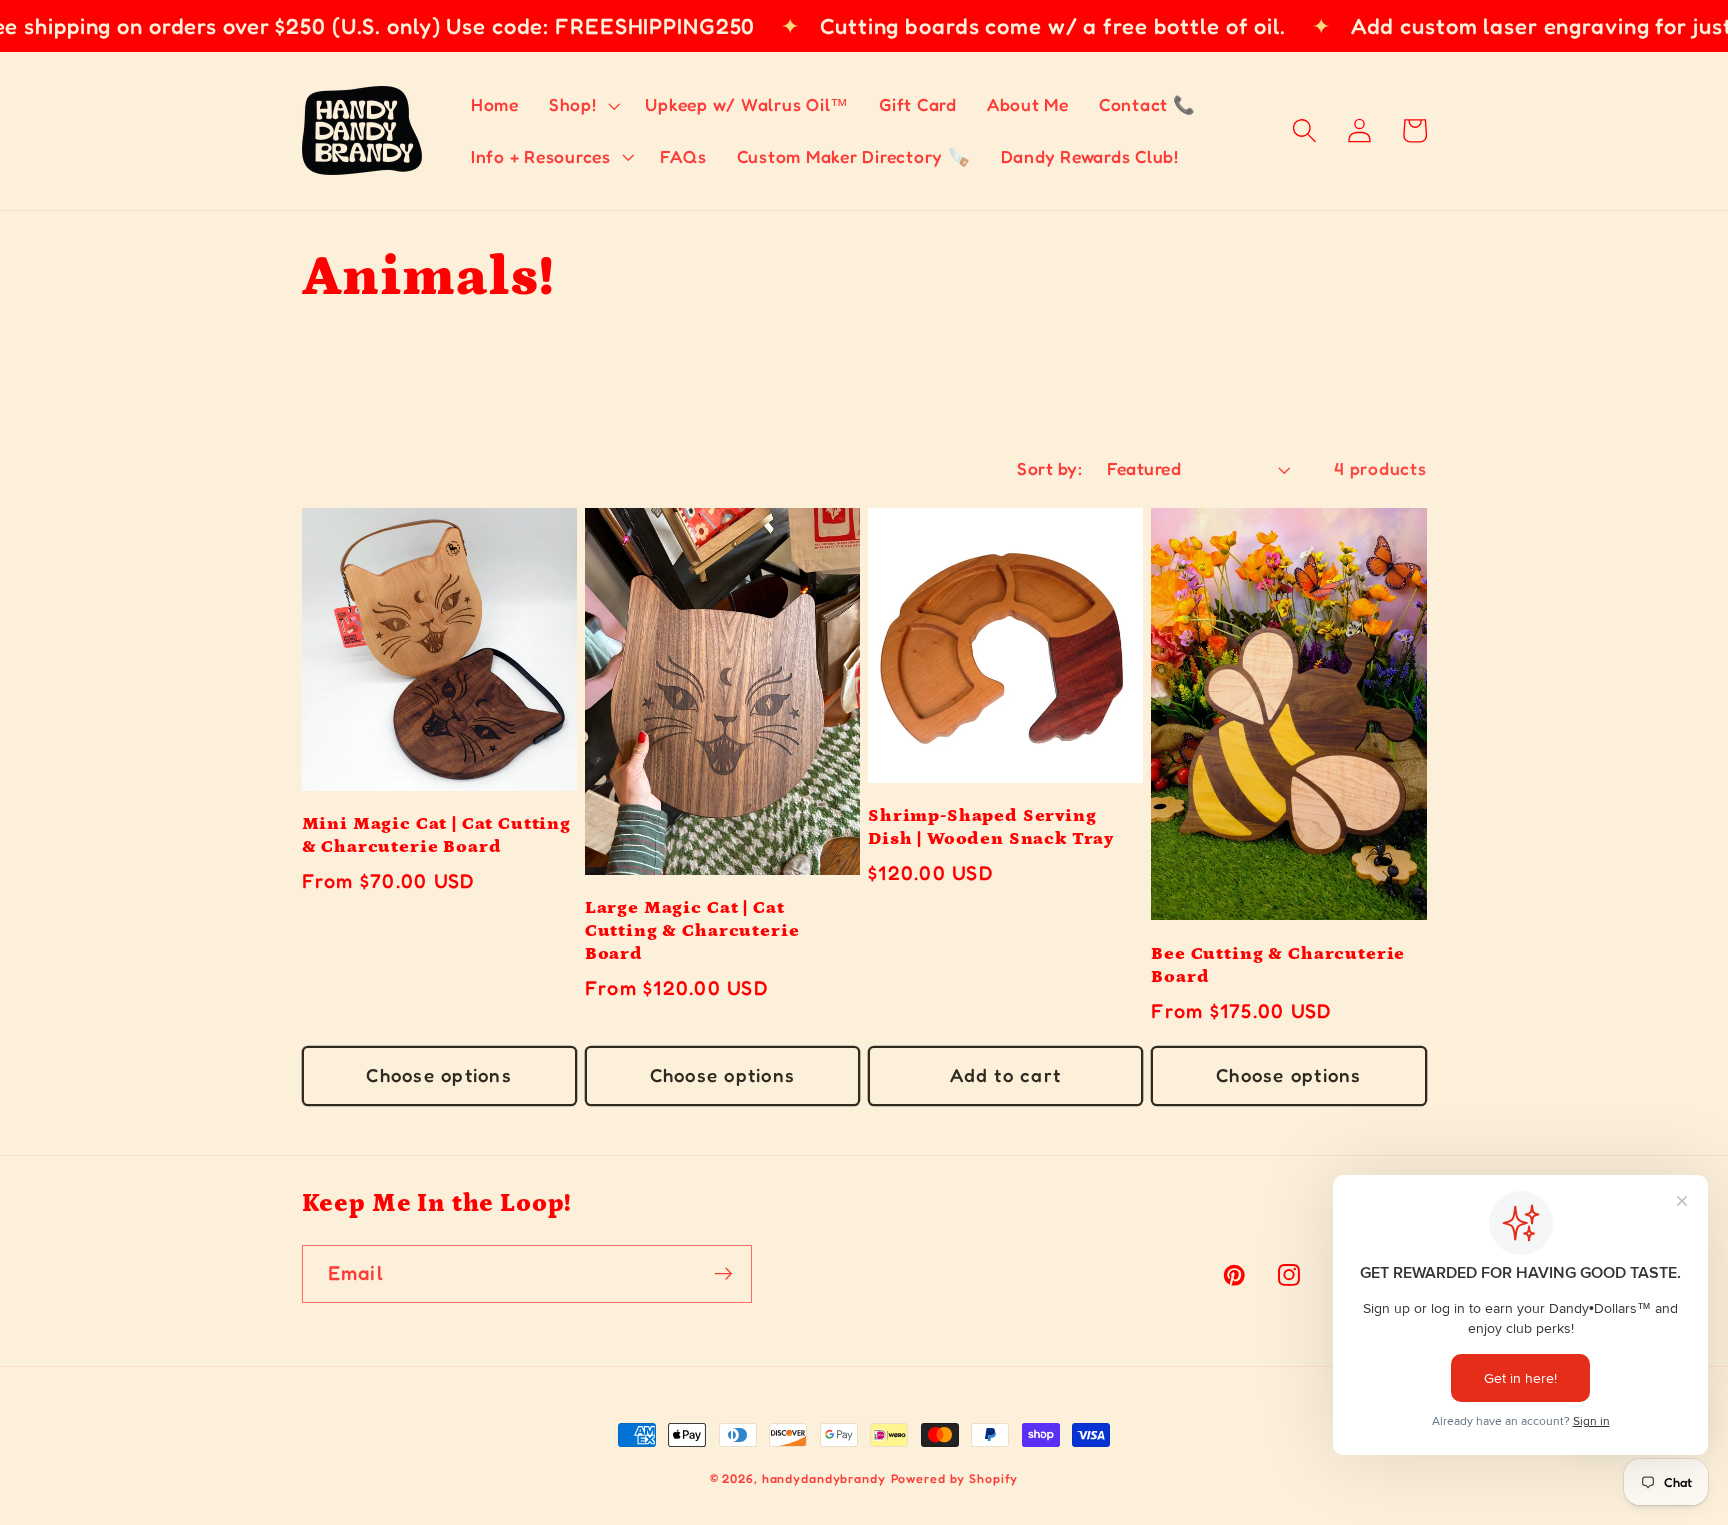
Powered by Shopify (955, 1478)
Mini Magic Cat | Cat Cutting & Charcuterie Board (437, 835)
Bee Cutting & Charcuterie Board (1278, 965)
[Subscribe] (723, 1274)
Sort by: (1049, 468)
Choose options (439, 1075)
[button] (582, 105)
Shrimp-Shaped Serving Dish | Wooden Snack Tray (991, 827)
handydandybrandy (824, 1478)
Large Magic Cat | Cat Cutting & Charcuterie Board (692, 930)
